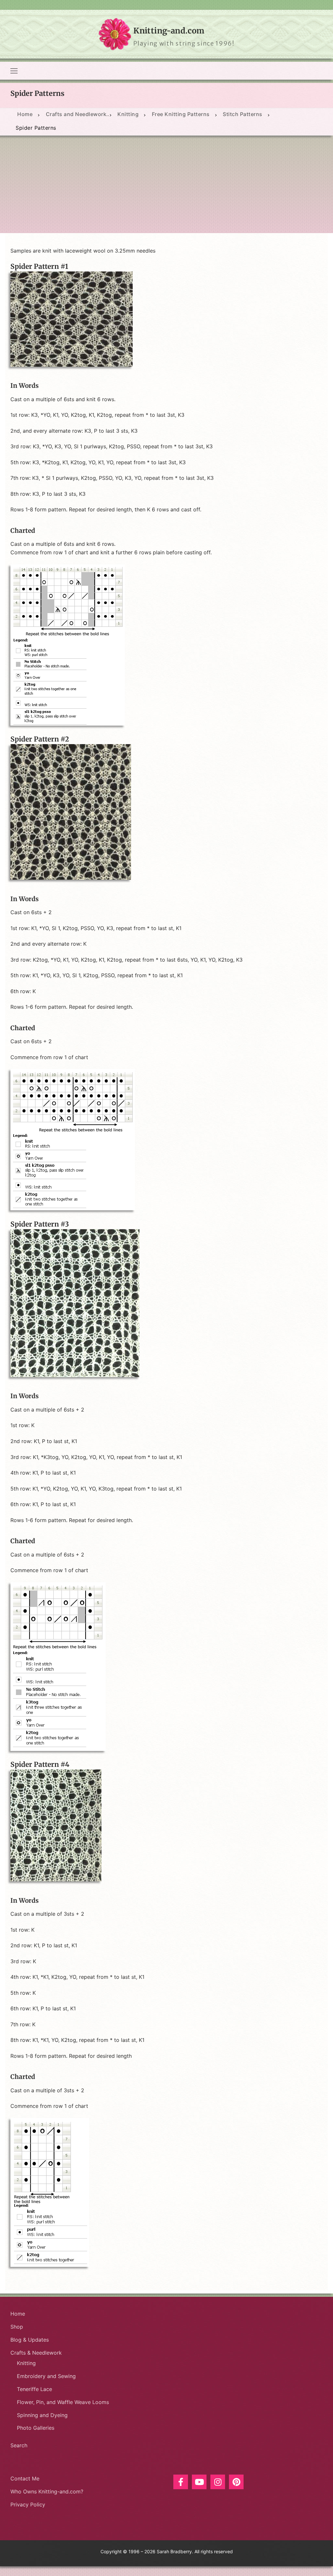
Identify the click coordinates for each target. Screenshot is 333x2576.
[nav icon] (14, 71)
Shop (17, 2327)
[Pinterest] (236, 2482)
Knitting (26, 2363)
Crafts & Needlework (36, 2353)
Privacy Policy (28, 2504)
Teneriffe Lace (34, 2389)
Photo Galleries (36, 2428)
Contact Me (25, 2478)
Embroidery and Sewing (46, 2376)
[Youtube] (199, 2482)
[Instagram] (218, 2482)
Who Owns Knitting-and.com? (47, 2491)
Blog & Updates (30, 2340)
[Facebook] (181, 2482)
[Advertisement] (166, 184)
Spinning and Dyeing (42, 2415)
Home (18, 2314)
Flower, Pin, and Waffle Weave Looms (63, 2402)
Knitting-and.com (169, 31)
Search (19, 2445)
